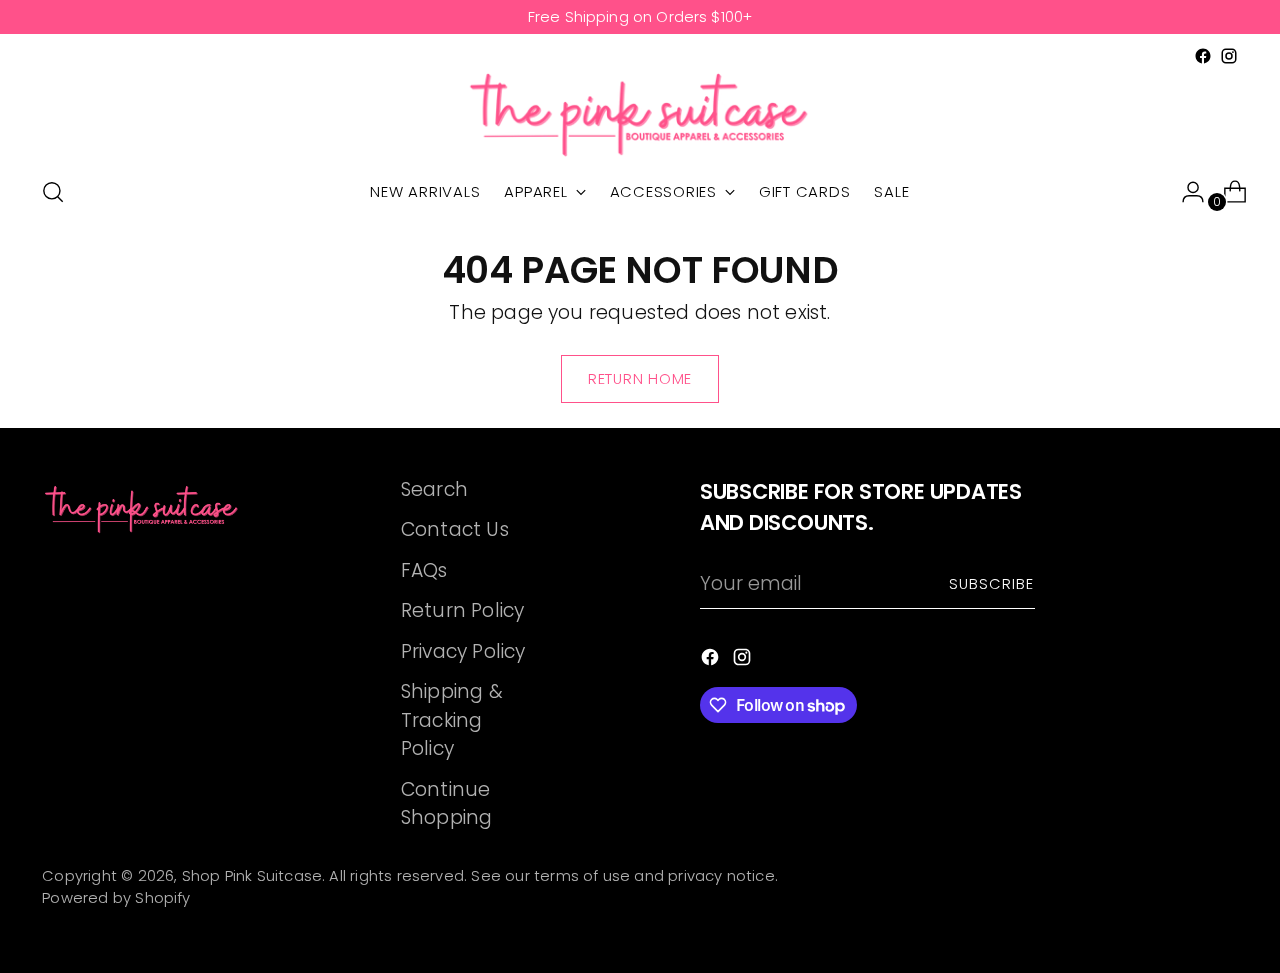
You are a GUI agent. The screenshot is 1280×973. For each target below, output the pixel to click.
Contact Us (455, 529)
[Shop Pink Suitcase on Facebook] (1203, 56)
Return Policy (462, 610)
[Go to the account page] (1185, 192)
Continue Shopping (447, 804)
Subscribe (992, 584)
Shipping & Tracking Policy (452, 720)
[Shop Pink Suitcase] (640, 114)
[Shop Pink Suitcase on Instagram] (1229, 56)
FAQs (424, 570)
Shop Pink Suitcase (252, 876)
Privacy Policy (463, 651)
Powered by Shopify (116, 898)
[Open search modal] (53, 192)
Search (434, 489)
